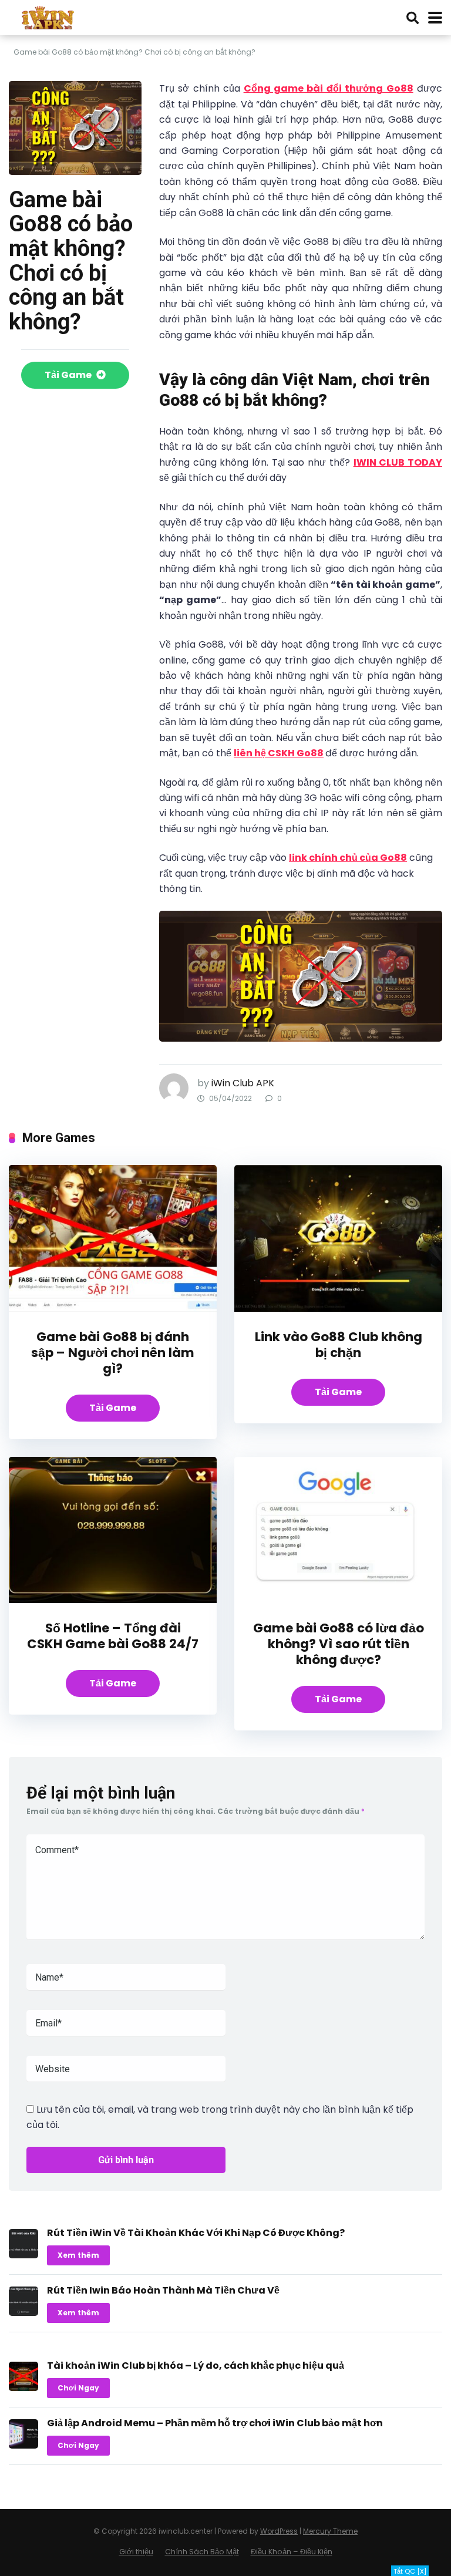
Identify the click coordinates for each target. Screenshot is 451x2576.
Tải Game (69, 375)
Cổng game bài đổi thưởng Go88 (329, 88)
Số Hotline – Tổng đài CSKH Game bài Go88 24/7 (113, 1636)
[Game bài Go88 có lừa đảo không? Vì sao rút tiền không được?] (338, 1600)
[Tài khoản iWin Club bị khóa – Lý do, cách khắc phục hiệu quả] (23, 2388)
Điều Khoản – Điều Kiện (292, 2552)
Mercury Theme (330, 2531)
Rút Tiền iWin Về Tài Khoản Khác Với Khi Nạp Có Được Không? (196, 2233)
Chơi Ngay (78, 2388)
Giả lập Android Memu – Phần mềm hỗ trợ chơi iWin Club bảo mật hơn (215, 2423)
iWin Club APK (243, 1083)
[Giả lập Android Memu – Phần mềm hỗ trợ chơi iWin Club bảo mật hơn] (23, 2445)
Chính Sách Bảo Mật (202, 2552)
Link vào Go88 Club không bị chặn (339, 1345)
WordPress (279, 2531)
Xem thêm (78, 2255)
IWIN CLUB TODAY (398, 462)
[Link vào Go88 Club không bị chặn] (338, 1309)
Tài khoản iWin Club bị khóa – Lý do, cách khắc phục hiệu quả (196, 2365)
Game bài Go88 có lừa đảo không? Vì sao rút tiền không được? (339, 1644)
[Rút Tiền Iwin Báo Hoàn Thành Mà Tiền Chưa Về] (23, 2313)
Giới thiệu (136, 2552)
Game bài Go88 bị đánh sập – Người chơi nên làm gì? (113, 1353)
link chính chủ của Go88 (348, 858)
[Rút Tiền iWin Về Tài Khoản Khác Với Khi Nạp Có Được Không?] (23, 2255)
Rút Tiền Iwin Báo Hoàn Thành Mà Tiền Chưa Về (163, 2290)
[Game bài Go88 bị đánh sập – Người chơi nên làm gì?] (113, 1309)
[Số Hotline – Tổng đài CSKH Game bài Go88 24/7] (113, 1600)
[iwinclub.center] (49, 16)
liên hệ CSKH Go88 (279, 753)
